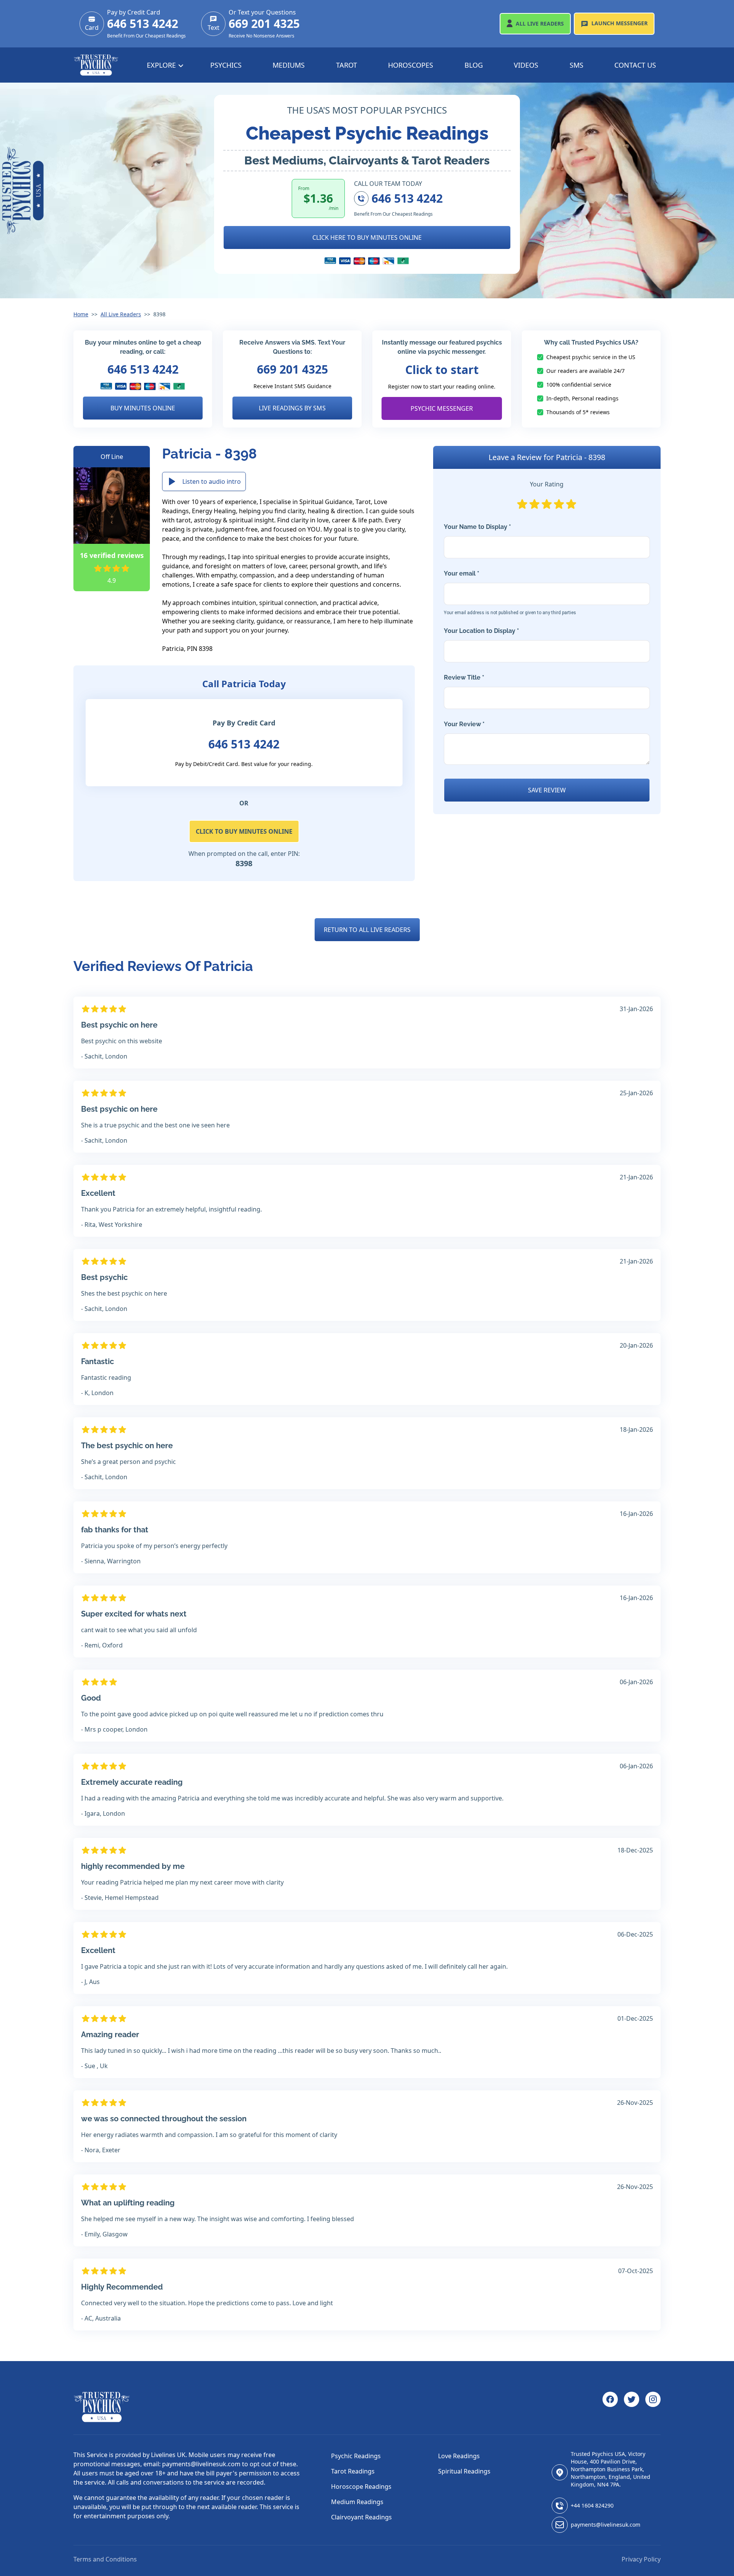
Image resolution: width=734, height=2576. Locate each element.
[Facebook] (610, 2407)
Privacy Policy (641, 2559)
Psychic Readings (356, 2456)
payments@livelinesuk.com (606, 2525)
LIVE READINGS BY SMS (292, 408)
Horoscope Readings (361, 2487)
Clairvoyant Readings (361, 2517)
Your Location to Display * (481, 631)
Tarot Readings (353, 2471)
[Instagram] (653, 2407)
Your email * (510, 593)
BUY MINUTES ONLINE (143, 408)
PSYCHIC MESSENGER (442, 408)
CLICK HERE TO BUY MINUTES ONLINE (367, 237)
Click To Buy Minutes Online (244, 831)
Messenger (620, 23)
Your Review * (464, 724)
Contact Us (635, 65)
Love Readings (459, 2456)
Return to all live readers (367, 930)
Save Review (547, 790)
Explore (162, 65)
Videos (526, 65)
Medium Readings (357, 2502)
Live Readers (540, 24)
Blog (474, 65)
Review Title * (464, 677)
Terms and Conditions (105, 2559)
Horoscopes (411, 65)
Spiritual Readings (464, 2471)
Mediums (289, 65)
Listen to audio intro (212, 481)
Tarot (347, 65)
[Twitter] (632, 2407)
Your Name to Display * (477, 527)
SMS (576, 65)
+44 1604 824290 (592, 2505)
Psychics (226, 65)
